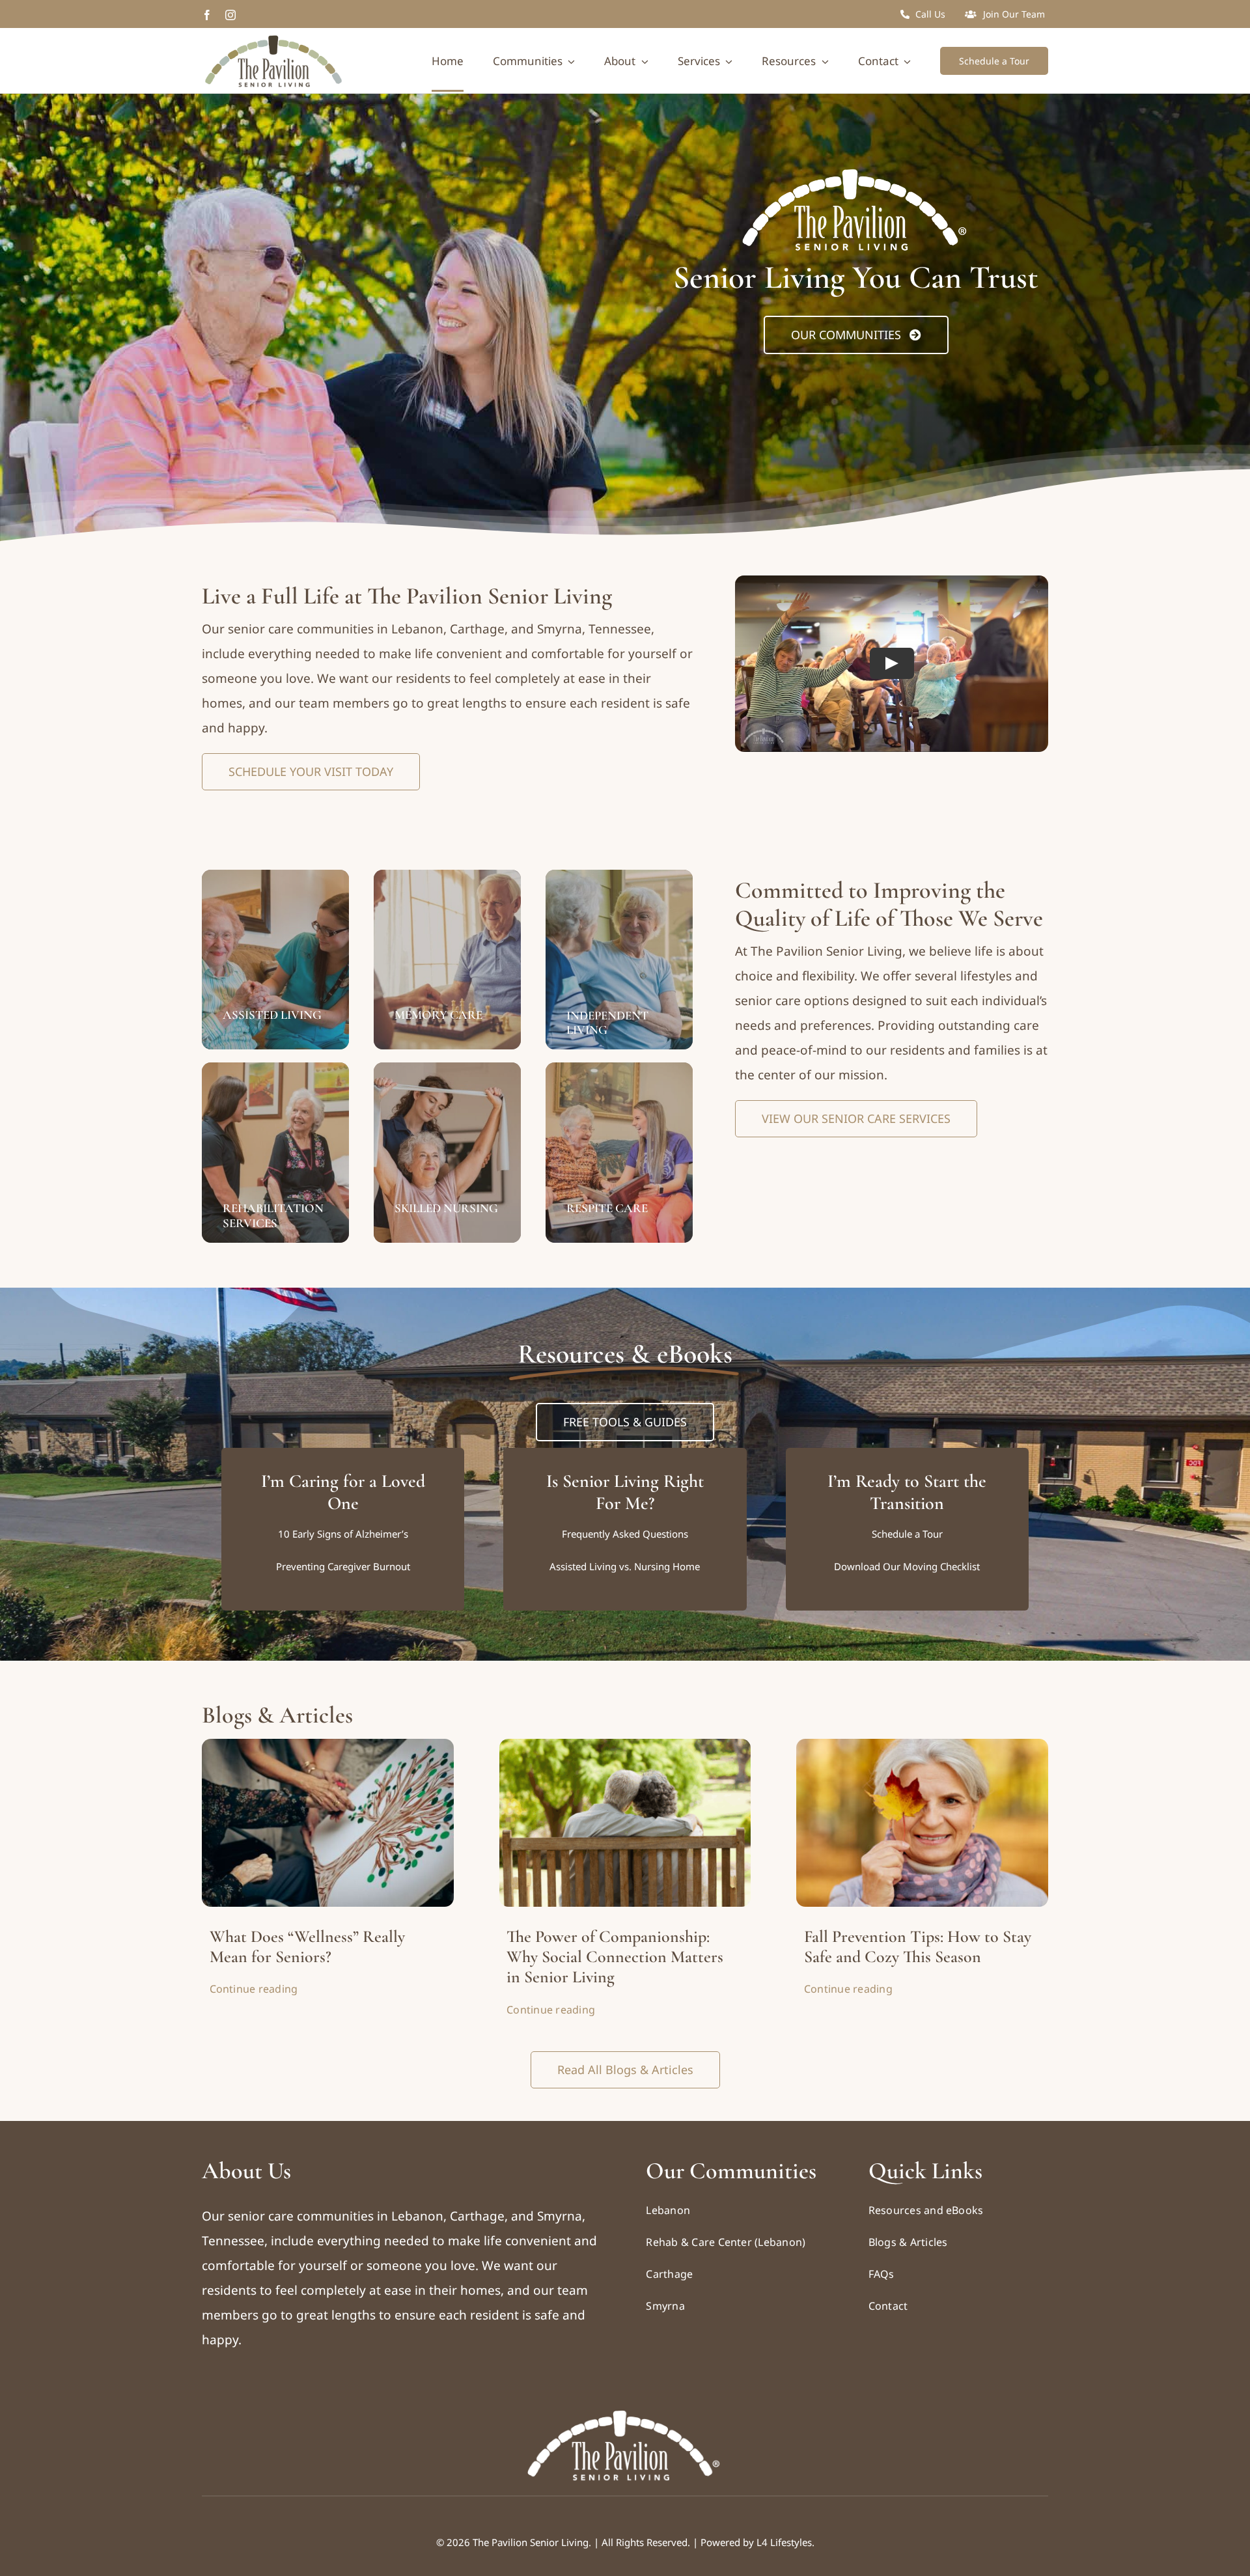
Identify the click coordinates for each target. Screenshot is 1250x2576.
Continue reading (254, 1989)
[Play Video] (892, 664)
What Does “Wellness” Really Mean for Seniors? (307, 1946)
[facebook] (207, 15)
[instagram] (230, 15)
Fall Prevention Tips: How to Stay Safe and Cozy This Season (918, 1946)
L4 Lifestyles (784, 2542)
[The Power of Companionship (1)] (625, 1745)
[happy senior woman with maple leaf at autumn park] (922, 1745)
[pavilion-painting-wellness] (328, 1745)
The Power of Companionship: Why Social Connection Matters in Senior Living (615, 1957)
